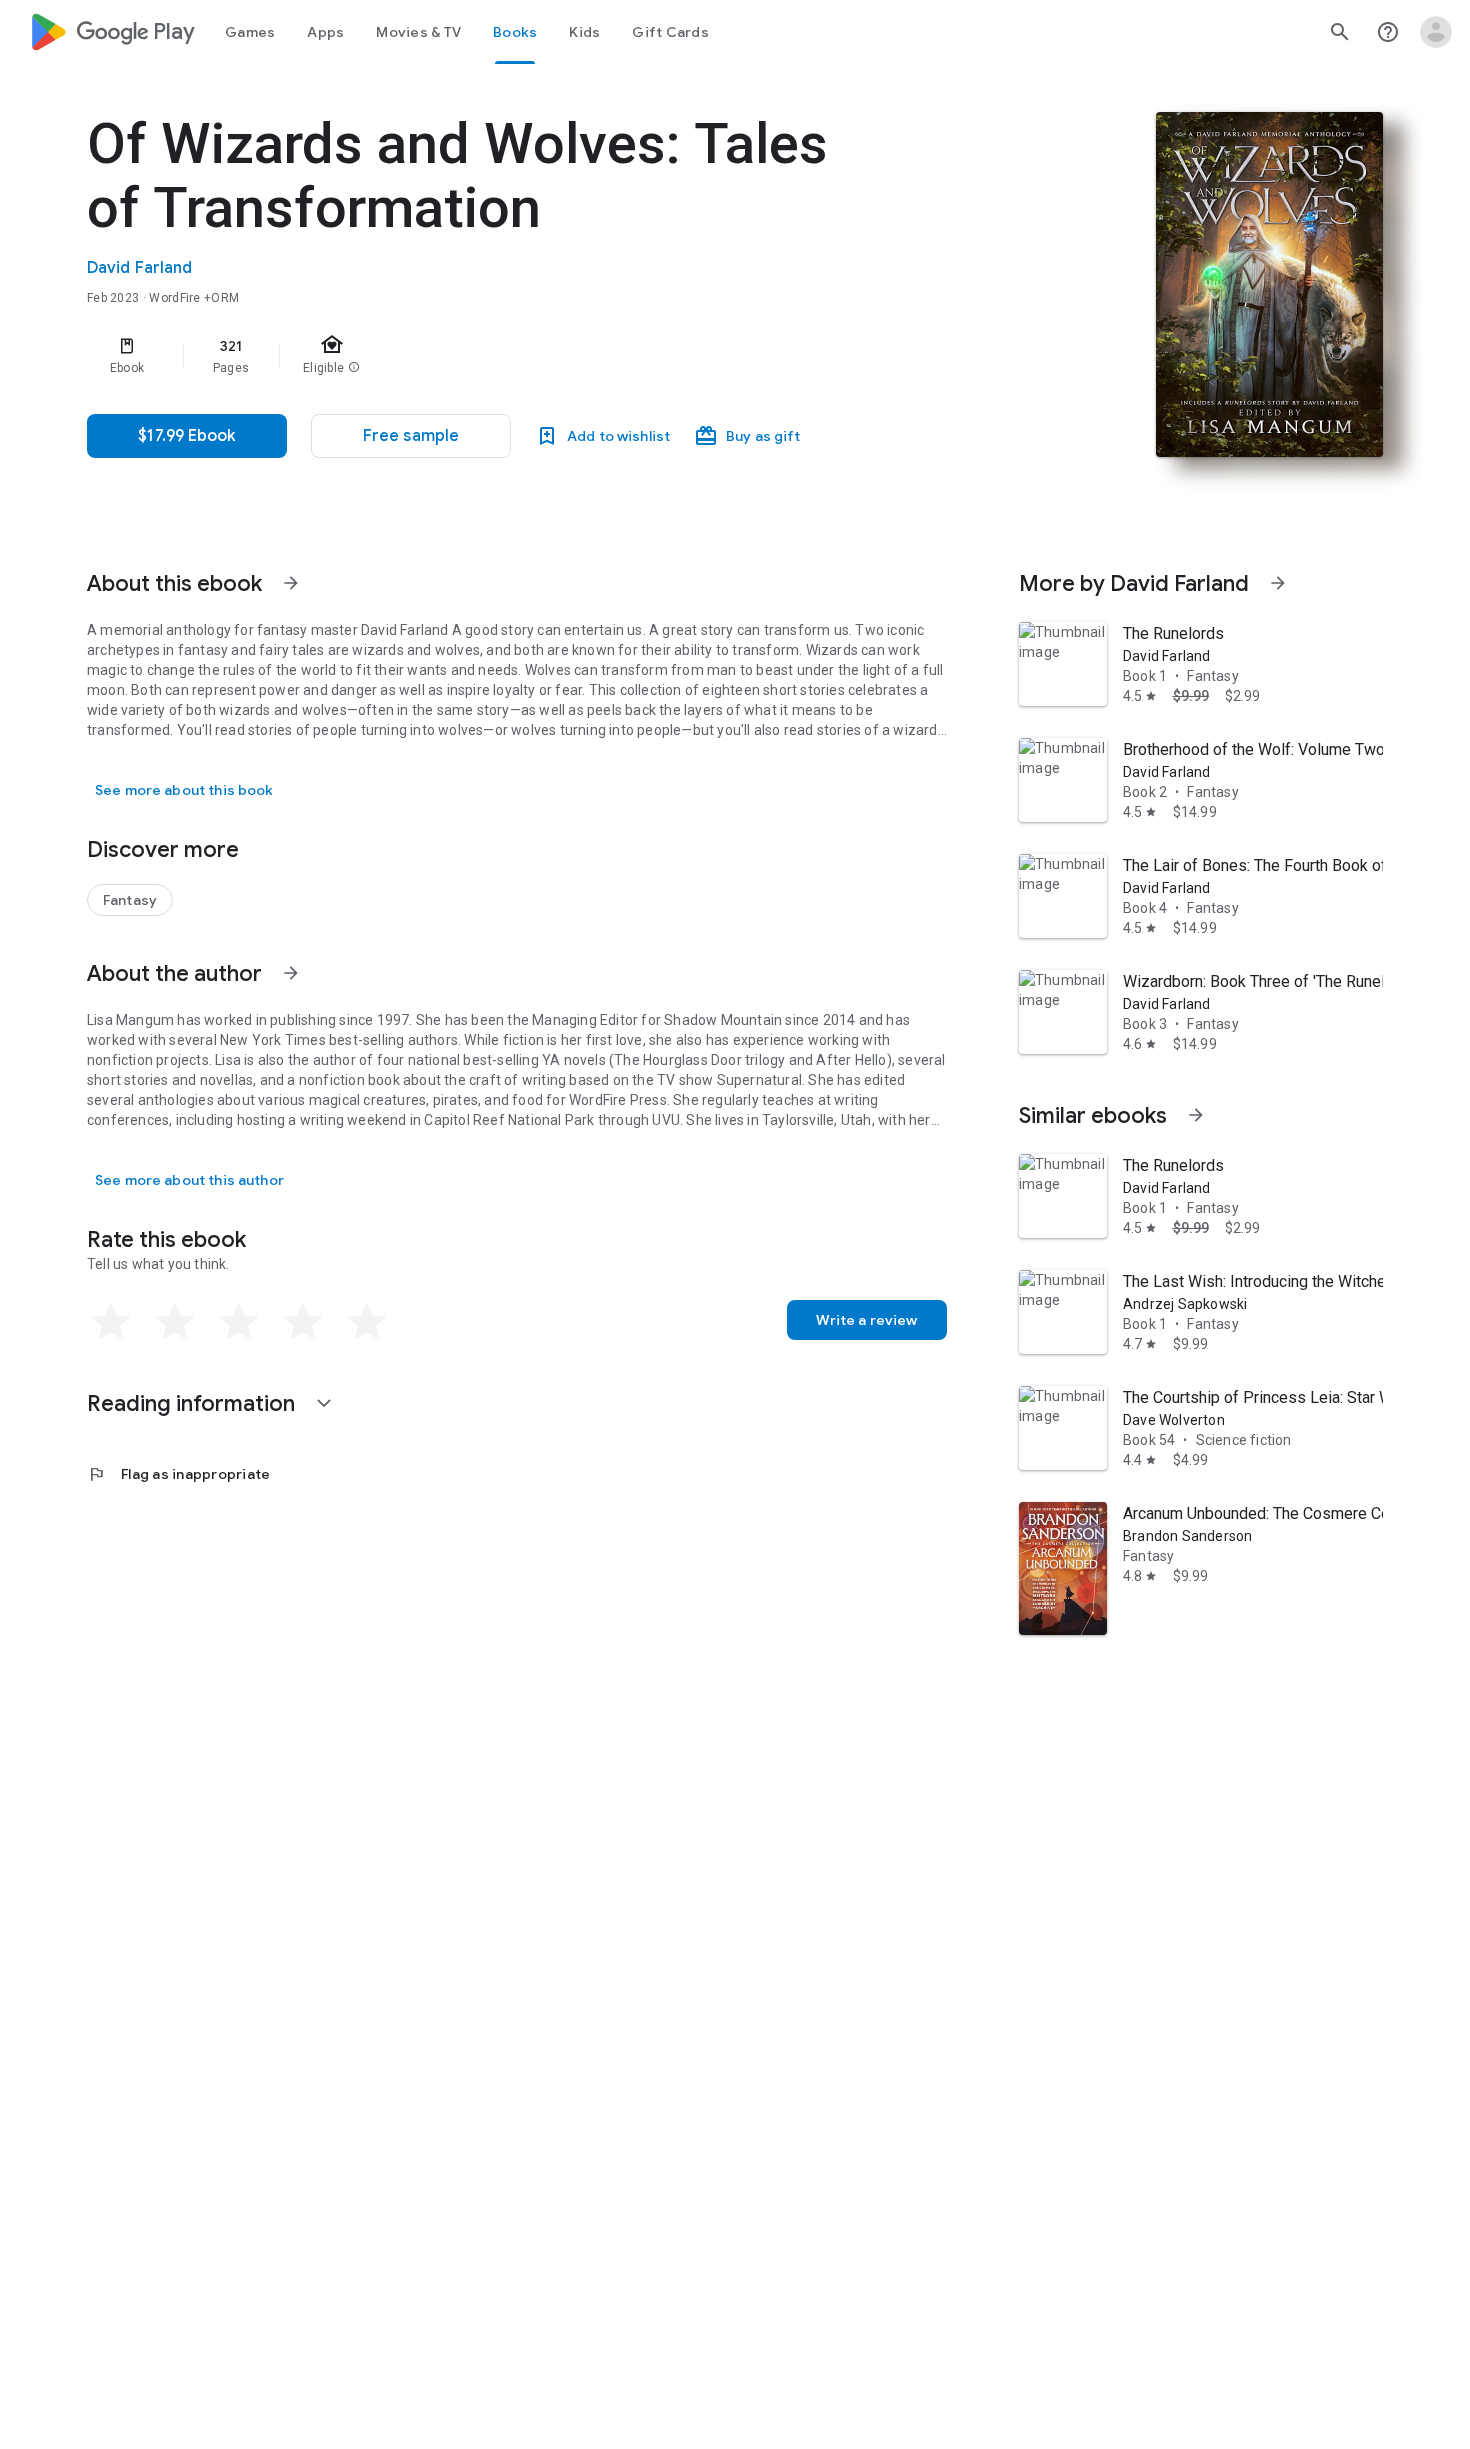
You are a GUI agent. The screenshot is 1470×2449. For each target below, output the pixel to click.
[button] (411, 436)
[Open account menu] (1436, 32)
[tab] (250, 32)
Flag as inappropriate (178, 1474)
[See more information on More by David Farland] (1278, 583)
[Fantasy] (130, 900)
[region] (487, 356)
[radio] (111, 1322)
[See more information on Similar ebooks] (1196, 1115)
